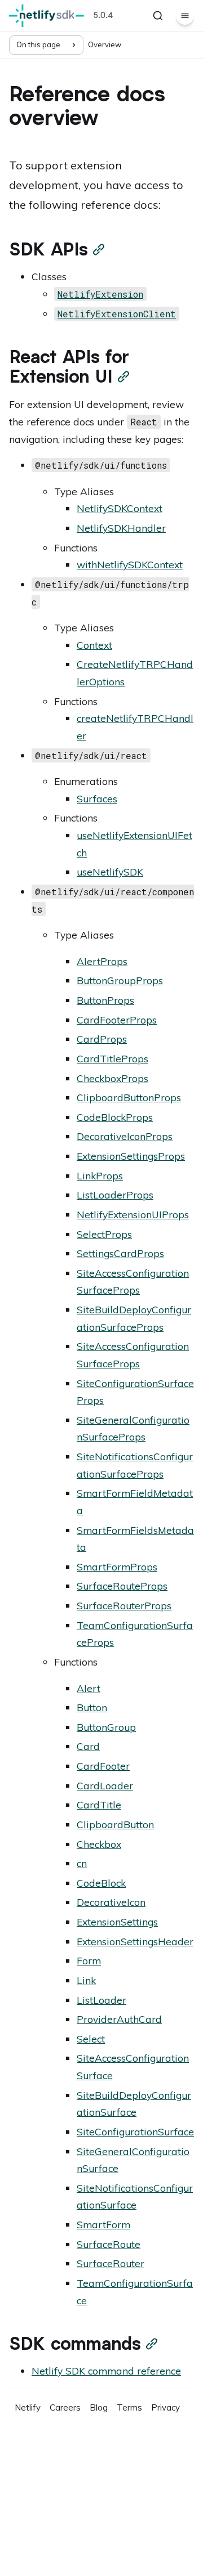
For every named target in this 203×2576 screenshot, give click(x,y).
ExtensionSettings (117, 1922)
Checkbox (99, 1844)
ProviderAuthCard (119, 2019)
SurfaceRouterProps (124, 1605)
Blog (99, 2407)
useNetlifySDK (110, 872)
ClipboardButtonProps (129, 1097)
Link (86, 1980)
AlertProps (102, 961)
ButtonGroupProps (120, 980)
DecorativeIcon (111, 1902)
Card (88, 1746)
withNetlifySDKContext (130, 564)
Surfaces (97, 798)
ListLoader (101, 2000)
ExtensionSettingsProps (131, 1156)
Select (91, 2039)
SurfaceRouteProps (122, 1586)
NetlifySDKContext (120, 508)
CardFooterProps (117, 1020)
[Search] (158, 16)
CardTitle (99, 1805)
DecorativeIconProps (125, 1136)
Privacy (166, 2407)
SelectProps (104, 1234)
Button (92, 1707)
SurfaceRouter (111, 2263)
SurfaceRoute (109, 2244)
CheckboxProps (112, 1078)
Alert (89, 1688)
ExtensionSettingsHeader (135, 1941)
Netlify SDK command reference (106, 2371)
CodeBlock (101, 1883)
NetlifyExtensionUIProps (133, 1214)
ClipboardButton (115, 1824)
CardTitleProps (112, 1058)
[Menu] (185, 16)
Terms (129, 2407)
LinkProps (100, 1175)
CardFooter (103, 1766)
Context (94, 645)
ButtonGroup (106, 1727)
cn (82, 1863)
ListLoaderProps (115, 1195)
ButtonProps (105, 1000)
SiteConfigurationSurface (135, 2131)
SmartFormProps (117, 1567)
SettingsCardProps (120, 1253)
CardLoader (105, 1785)
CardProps (102, 1039)
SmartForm (103, 2224)
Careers (65, 2407)
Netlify (28, 2407)
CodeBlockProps (115, 1117)
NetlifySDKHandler (121, 528)
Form (89, 1960)
